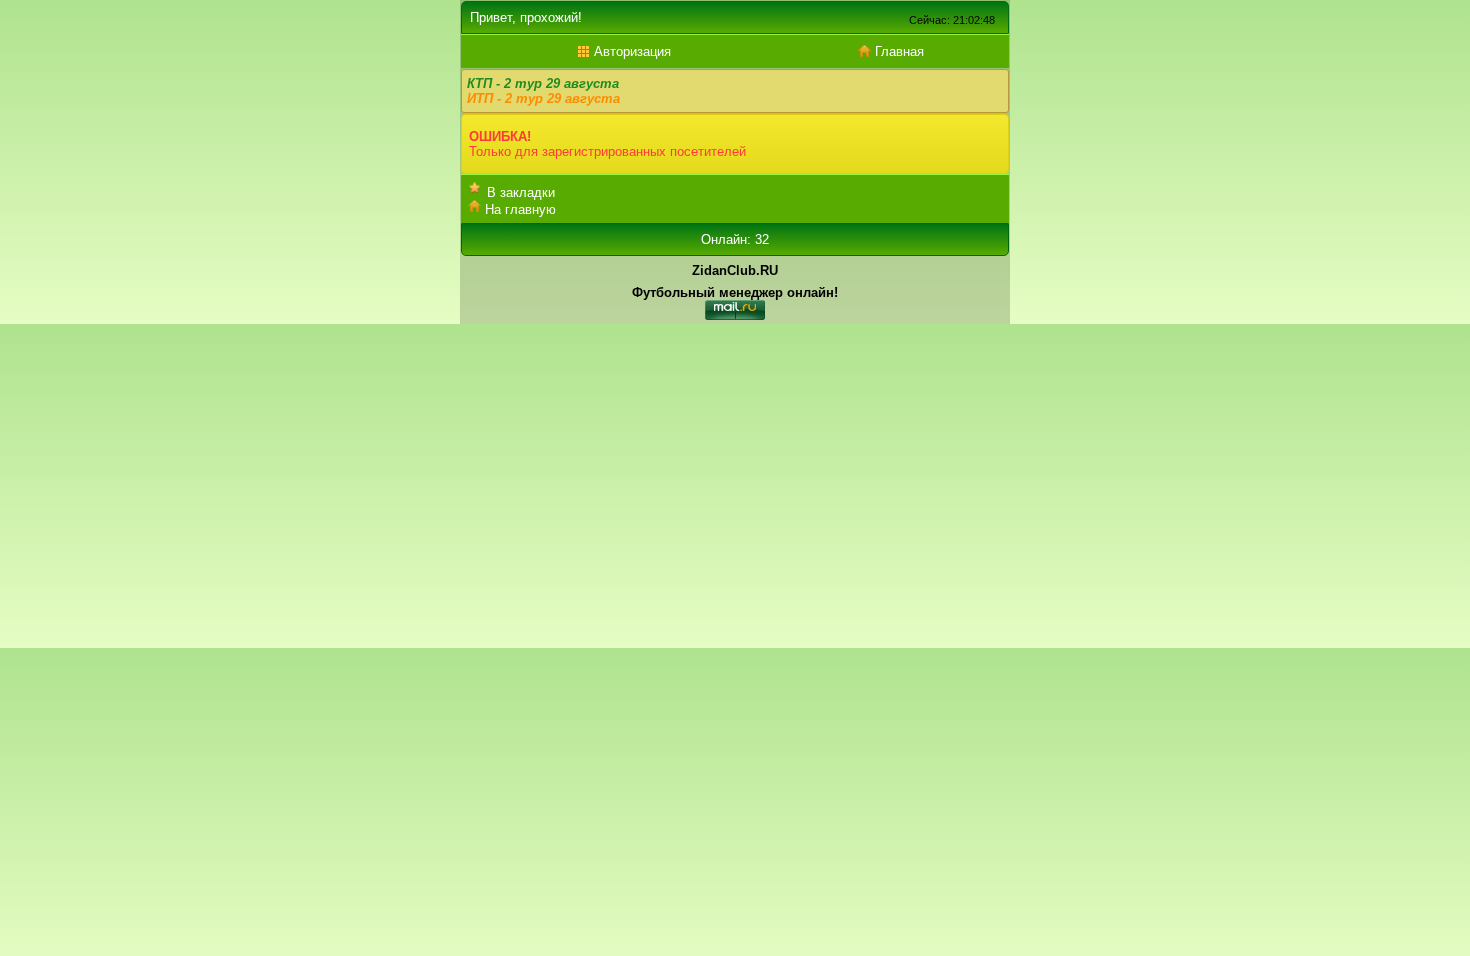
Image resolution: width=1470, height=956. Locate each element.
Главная (897, 51)
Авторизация (630, 51)
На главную (520, 209)
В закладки (521, 192)
